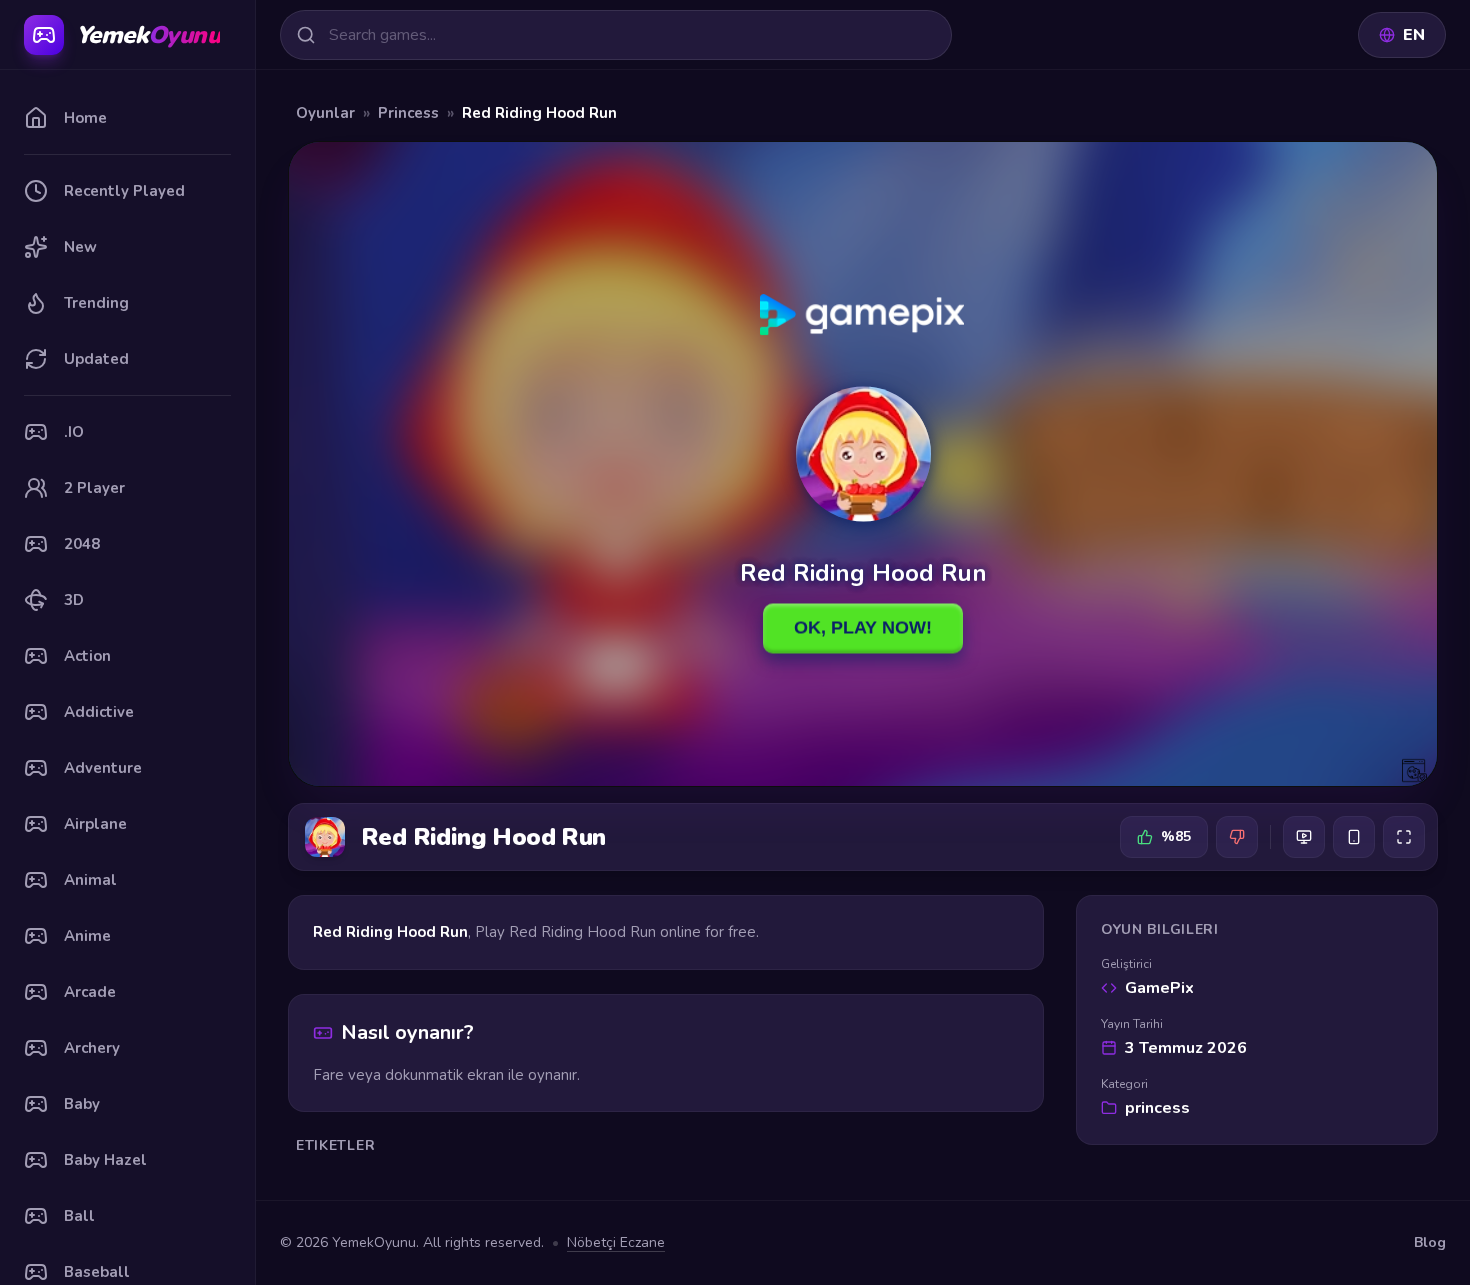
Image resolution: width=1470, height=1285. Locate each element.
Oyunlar (325, 113)
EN (1414, 35)
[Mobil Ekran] (1354, 837)
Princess (408, 113)
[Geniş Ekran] (1304, 837)
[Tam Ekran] (1404, 837)
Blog (1430, 1242)
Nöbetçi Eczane (616, 1242)
